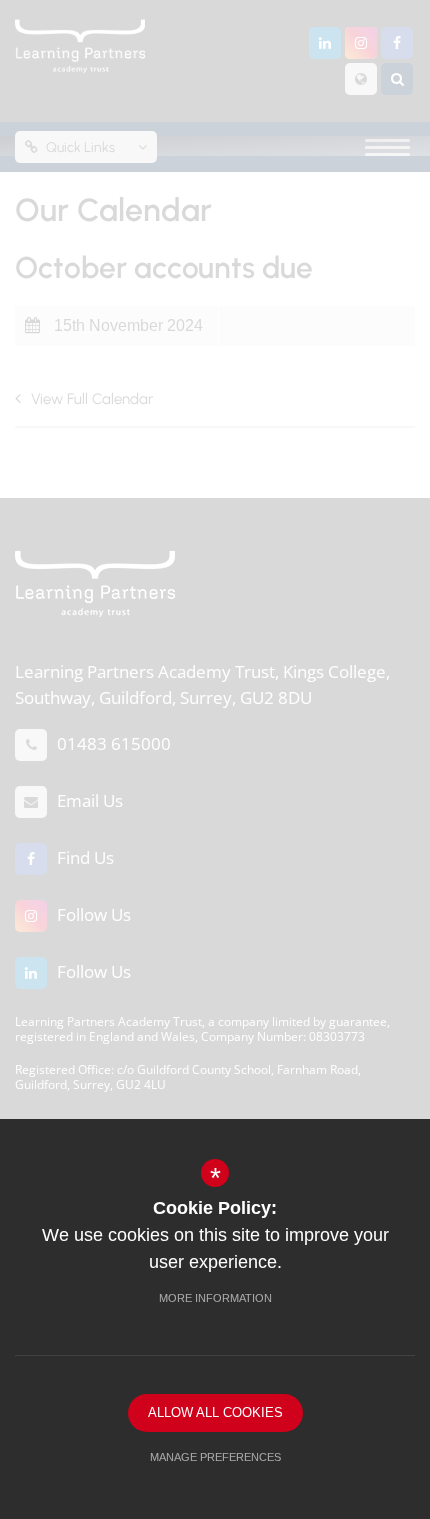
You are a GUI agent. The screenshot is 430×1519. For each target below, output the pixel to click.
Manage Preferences (215, 1457)
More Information (215, 1298)
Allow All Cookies (215, 1412)
